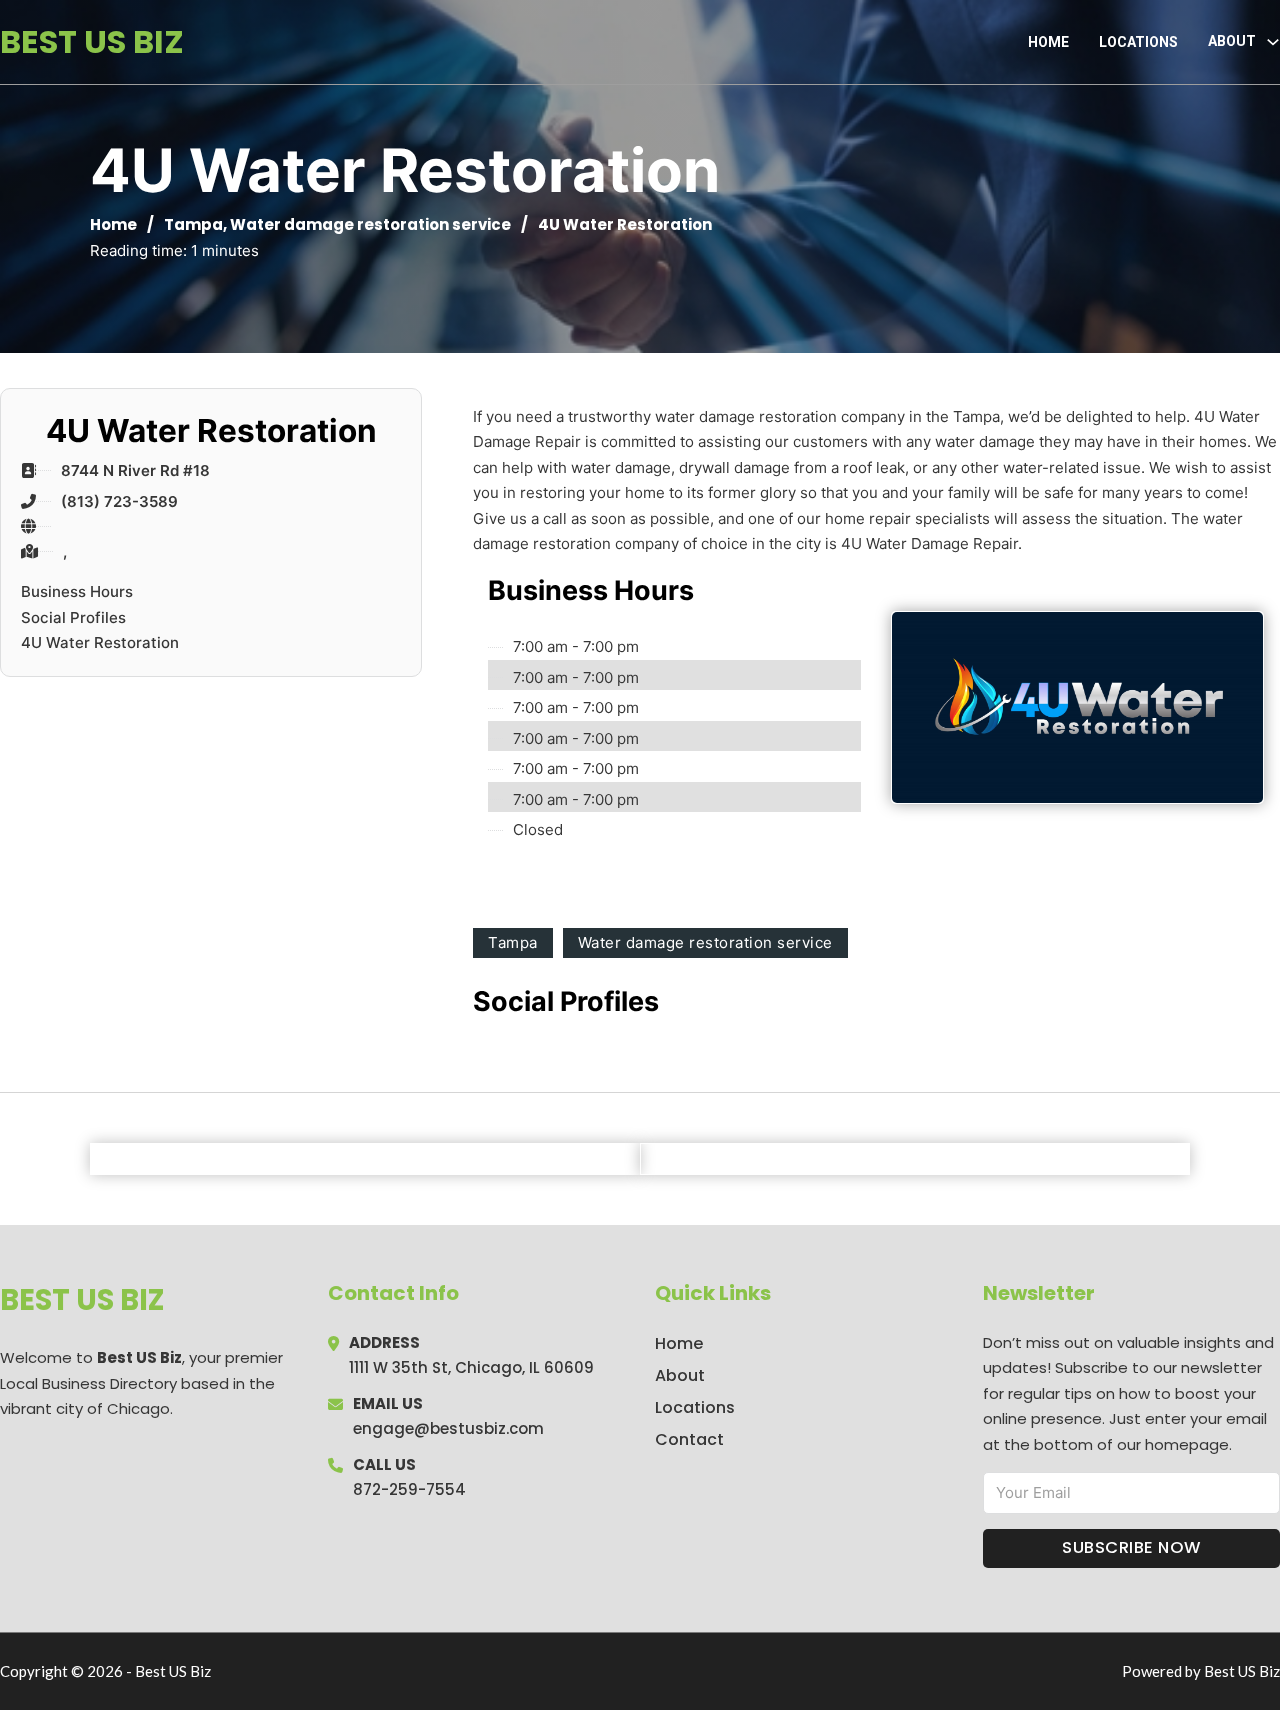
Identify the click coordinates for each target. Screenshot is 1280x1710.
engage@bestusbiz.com (448, 1428)
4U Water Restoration (100, 642)
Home (1048, 42)
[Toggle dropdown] (1273, 42)
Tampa (193, 224)
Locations (1138, 42)
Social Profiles (73, 617)
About (680, 1375)
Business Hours (77, 591)
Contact (689, 1439)
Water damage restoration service (370, 224)
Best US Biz (92, 41)
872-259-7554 (409, 1489)
